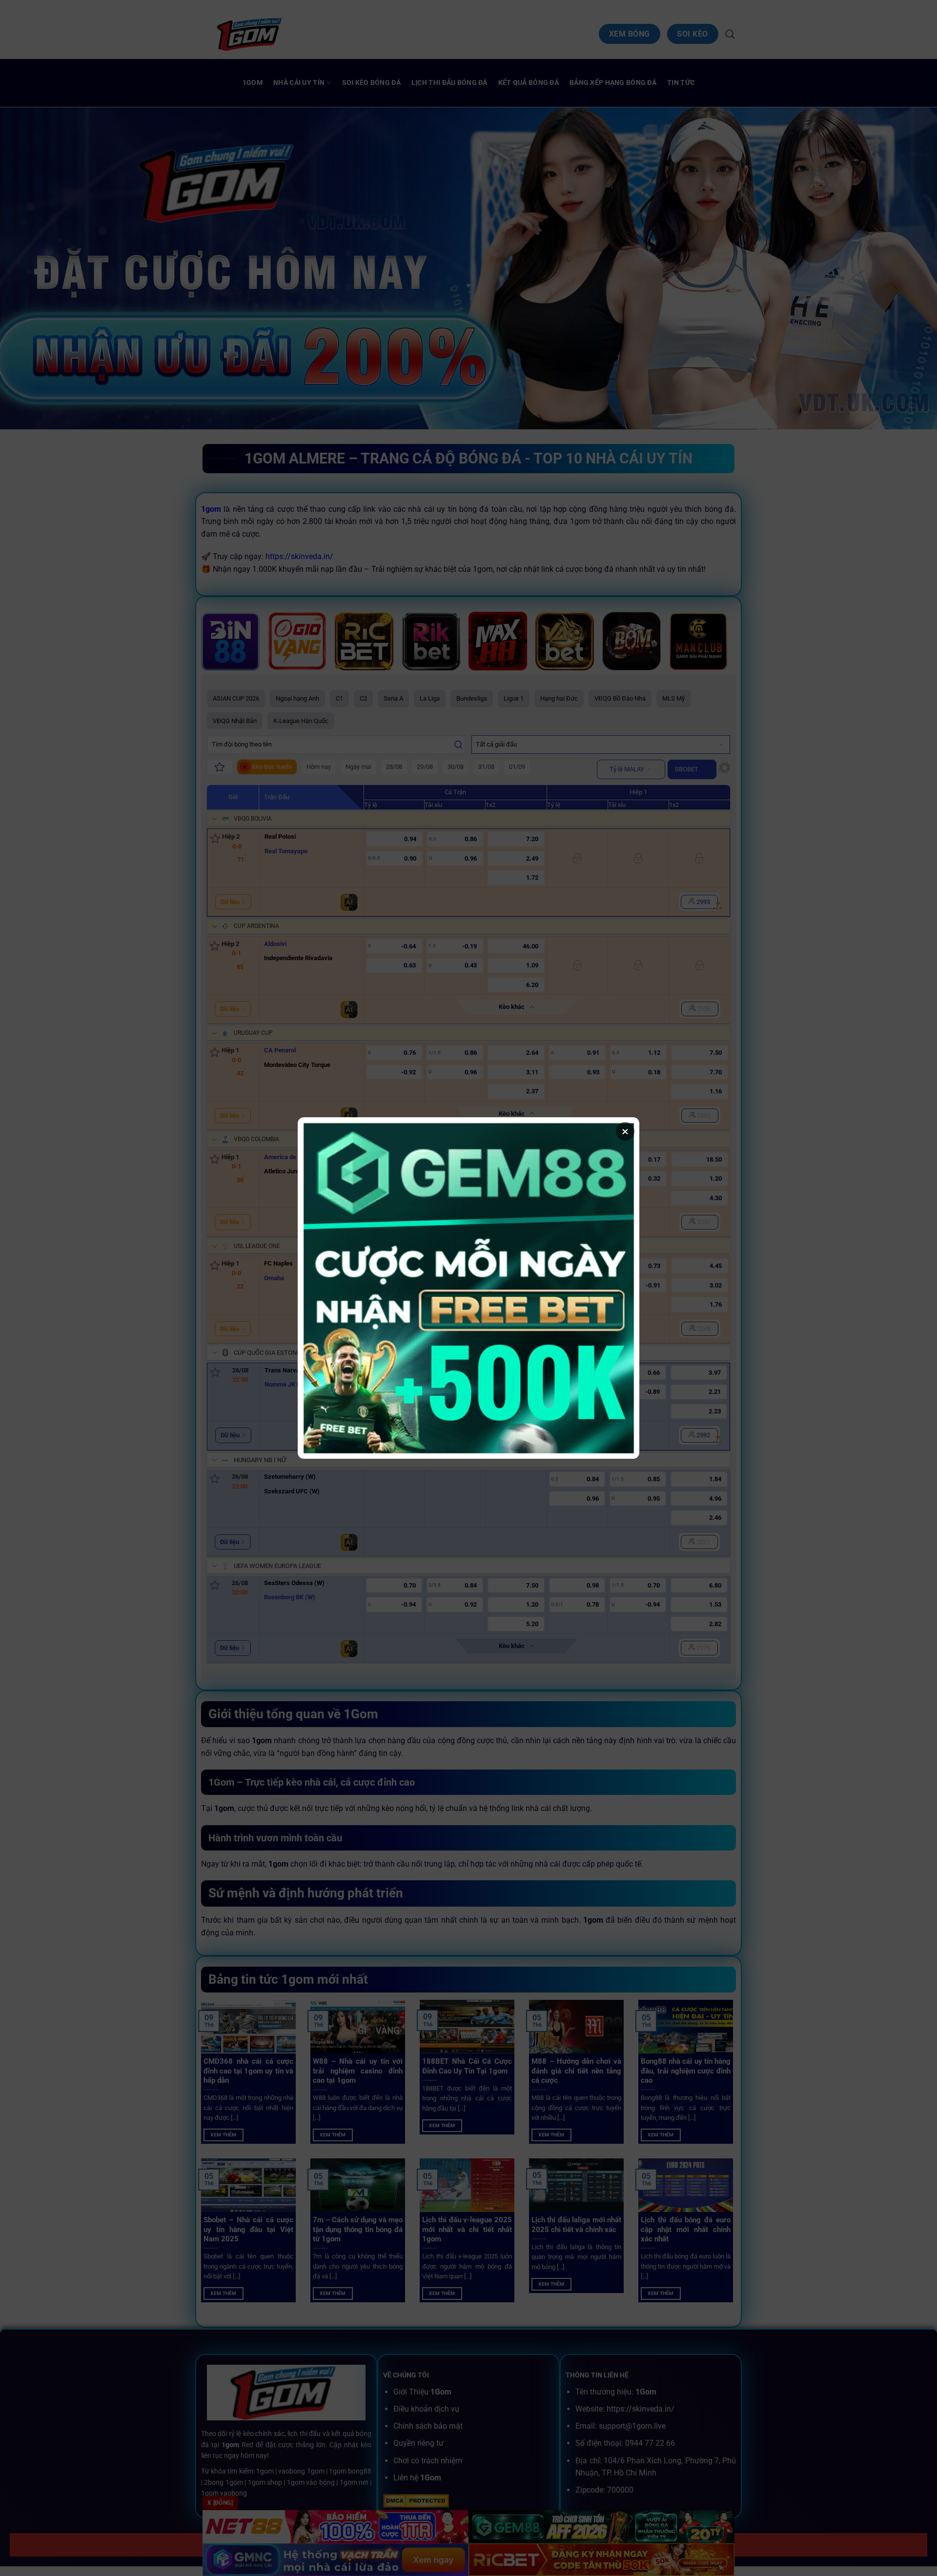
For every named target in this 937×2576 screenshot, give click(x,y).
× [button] (625, 1131)
